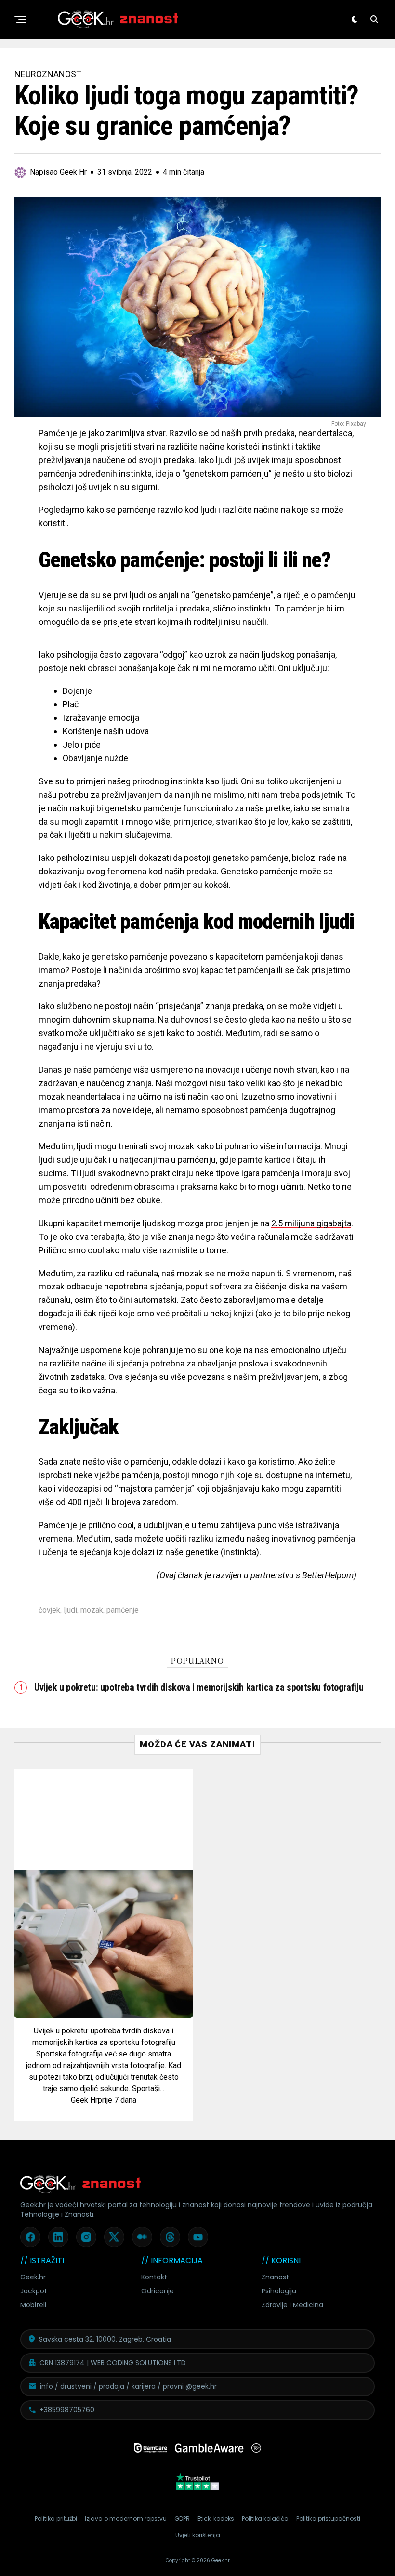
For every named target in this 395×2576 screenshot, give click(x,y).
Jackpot (34, 2291)
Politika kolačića (265, 2518)
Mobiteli (33, 2305)
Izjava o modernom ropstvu (126, 2518)
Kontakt (154, 2277)
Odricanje (158, 2291)
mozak (92, 1610)
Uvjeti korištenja (198, 2535)
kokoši (217, 885)
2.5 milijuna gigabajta (311, 1223)
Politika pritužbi (56, 2518)
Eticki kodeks (216, 2518)
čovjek (49, 1610)
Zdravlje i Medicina (292, 2305)
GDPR (182, 2518)
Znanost (275, 2277)
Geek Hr (84, 2100)
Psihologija (279, 2291)
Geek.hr (33, 2277)
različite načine (250, 510)
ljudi (70, 1610)
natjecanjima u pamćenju (168, 1160)
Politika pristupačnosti (328, 2518)
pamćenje (123, 1610)
